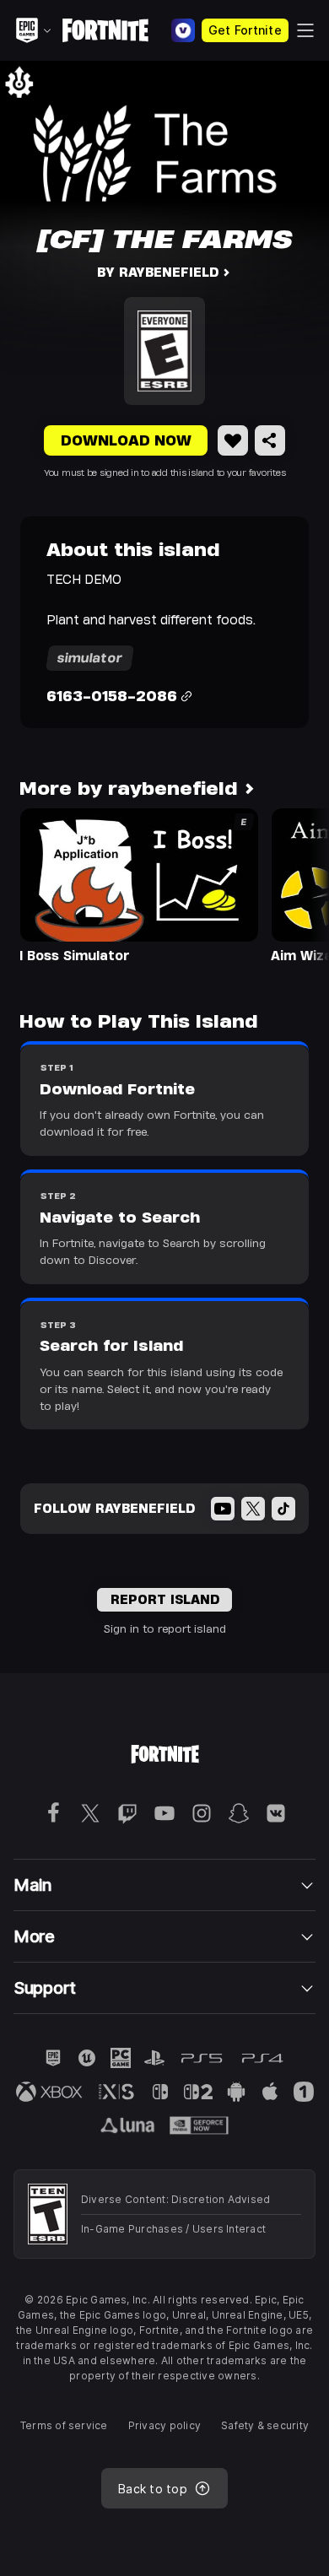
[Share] (270, 440)
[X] (253, 1509)
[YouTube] (223, 1509)
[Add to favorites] (233, 440)
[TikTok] (283, 1509)
